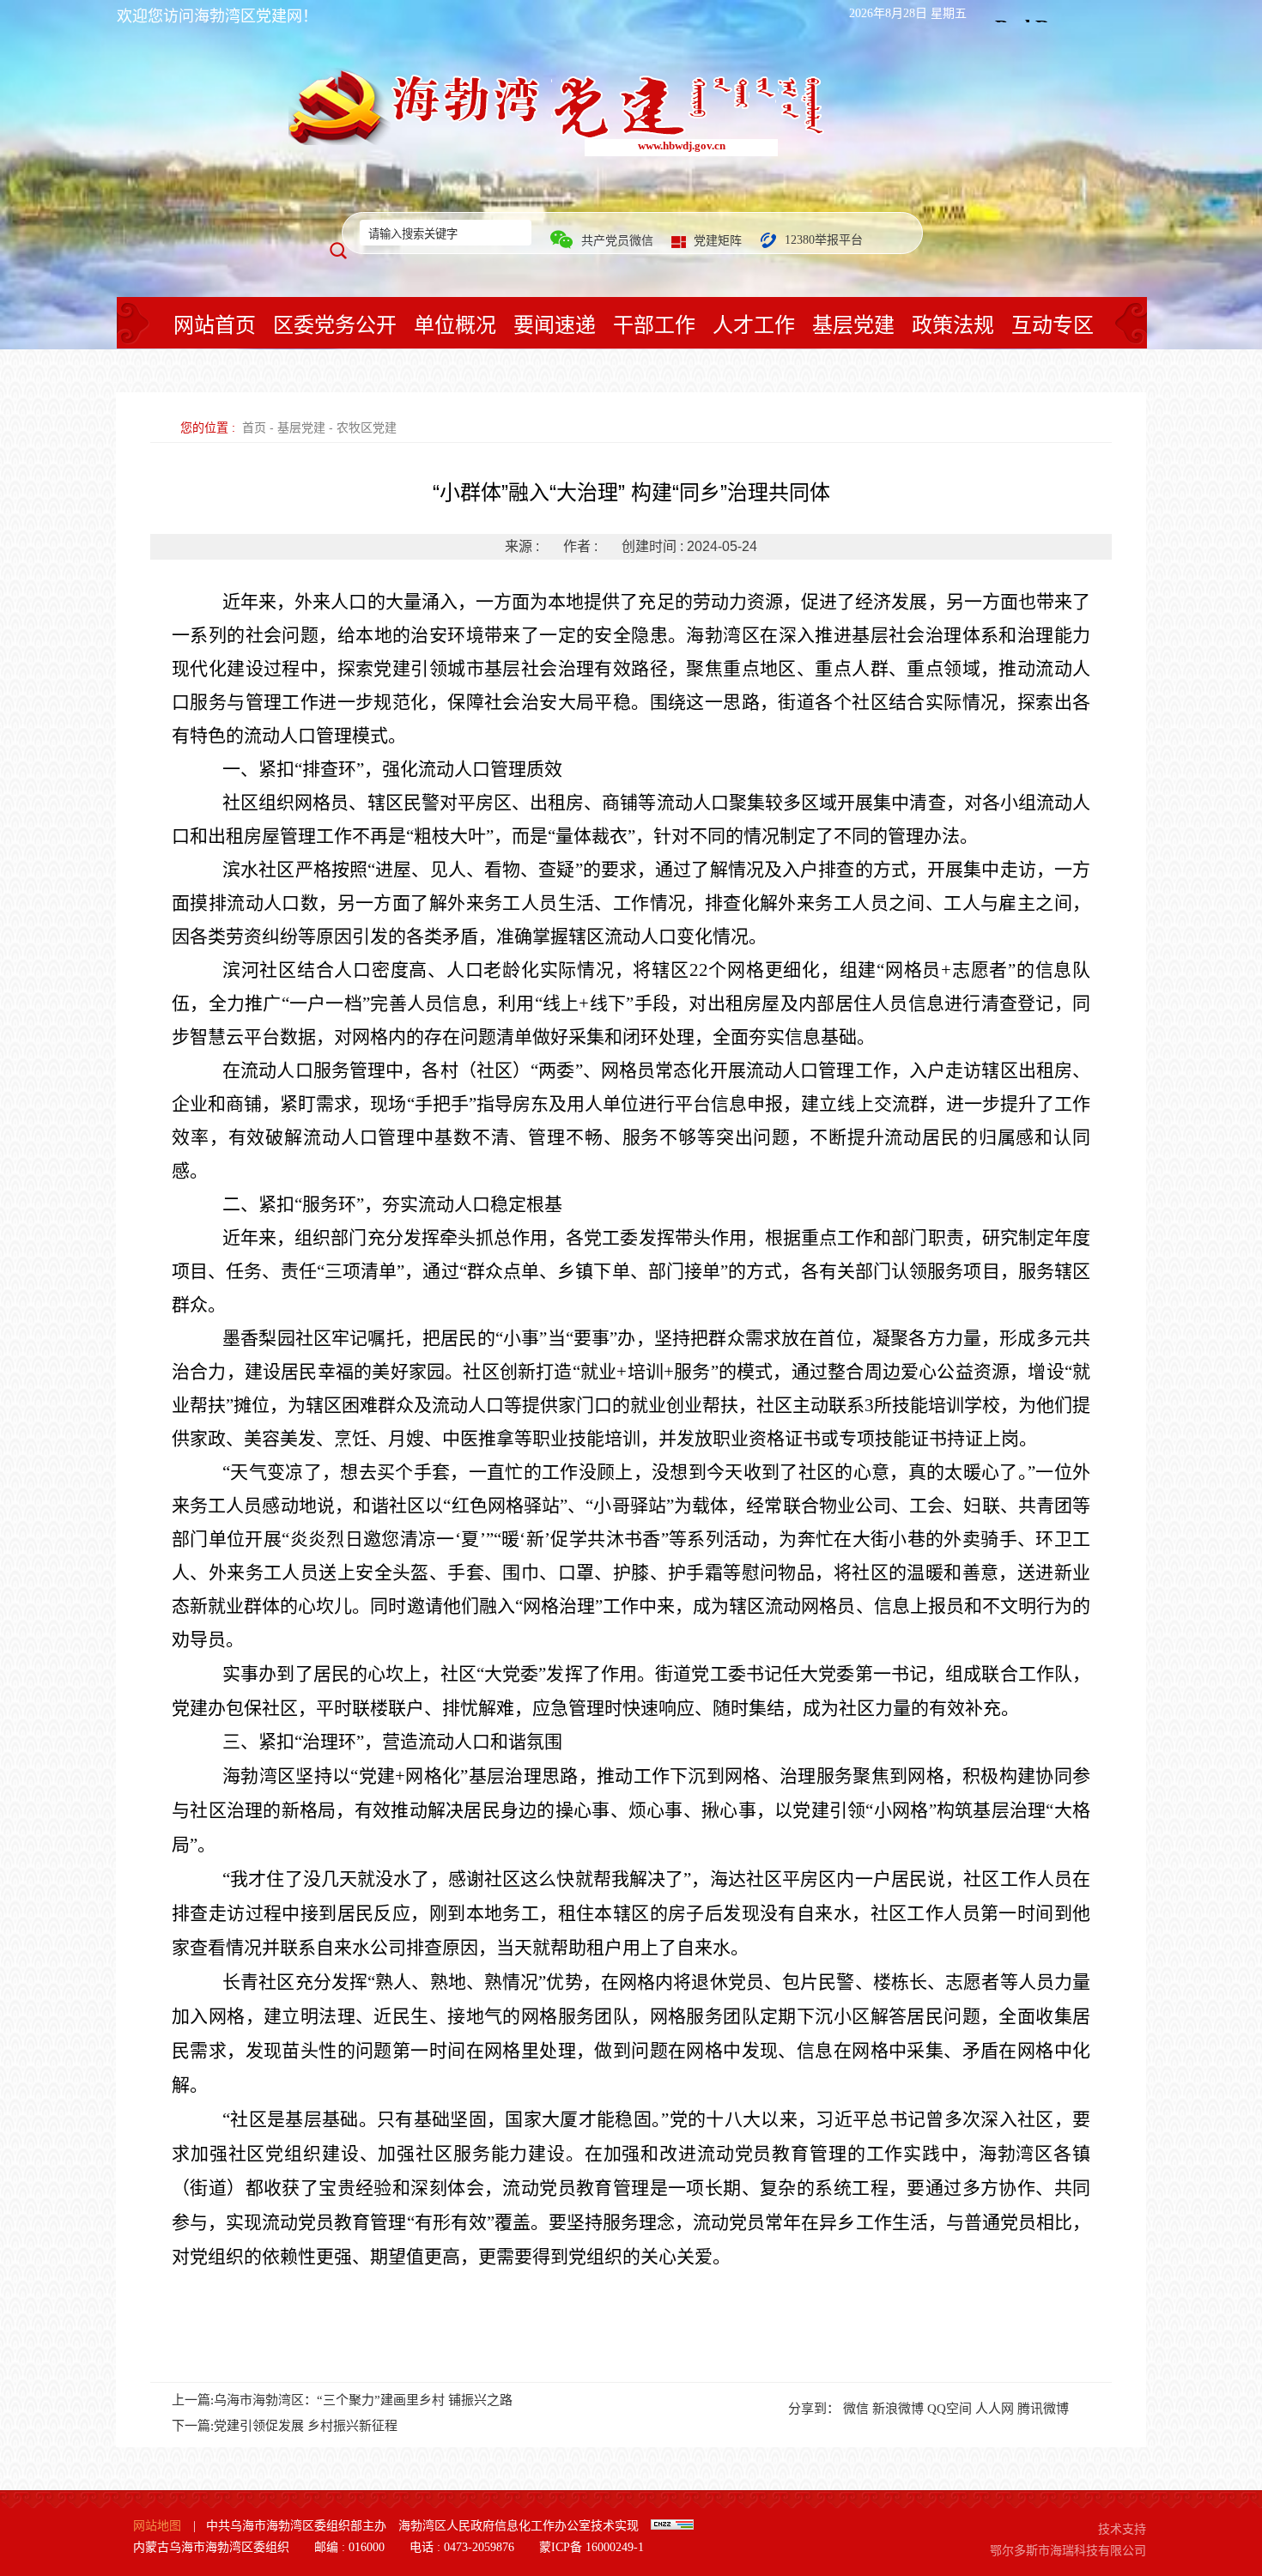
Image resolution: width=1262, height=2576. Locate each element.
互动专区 (1053, 325)
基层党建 (853, 325)
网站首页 (215, 325)
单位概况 (455, 325)
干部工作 (654, 325)
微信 (856, 2409)
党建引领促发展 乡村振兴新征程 (306, 2426)
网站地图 (157, 2526)
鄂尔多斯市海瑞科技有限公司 (1068, 2551)
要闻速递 (555, 325)
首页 (254, 427)
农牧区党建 (367, 427)
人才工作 (754, 325)
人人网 (995, 2409)
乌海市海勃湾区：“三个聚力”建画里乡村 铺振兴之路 (363, 2400)
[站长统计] (672, 2526)
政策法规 (953, 325)
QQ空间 (950, 2409)
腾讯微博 (1043, 2409)
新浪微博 (898, 2409)
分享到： (814, 2409)
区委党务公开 (335, 325)
